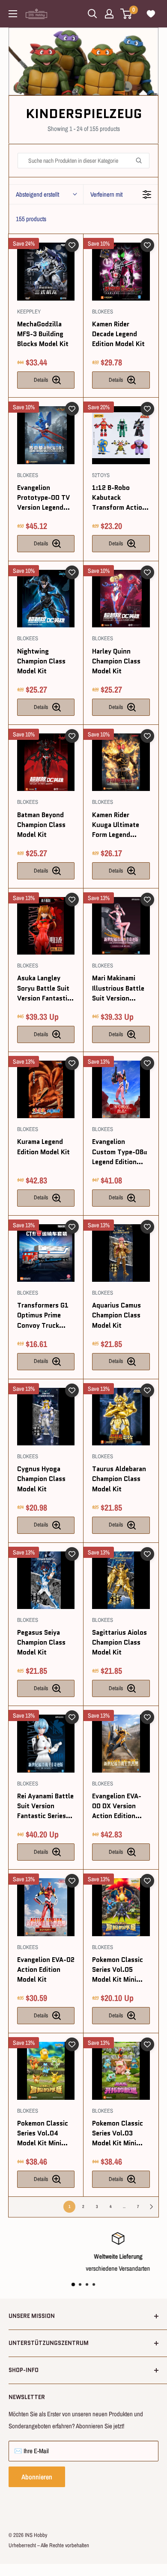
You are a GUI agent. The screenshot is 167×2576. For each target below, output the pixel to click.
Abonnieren (37, 2477)
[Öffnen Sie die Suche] (92, 14)
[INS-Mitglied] (109, 14)
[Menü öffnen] (13, 14)
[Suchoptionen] (142, 161)
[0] (127, 14)
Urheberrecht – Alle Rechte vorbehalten (49, 2545)
